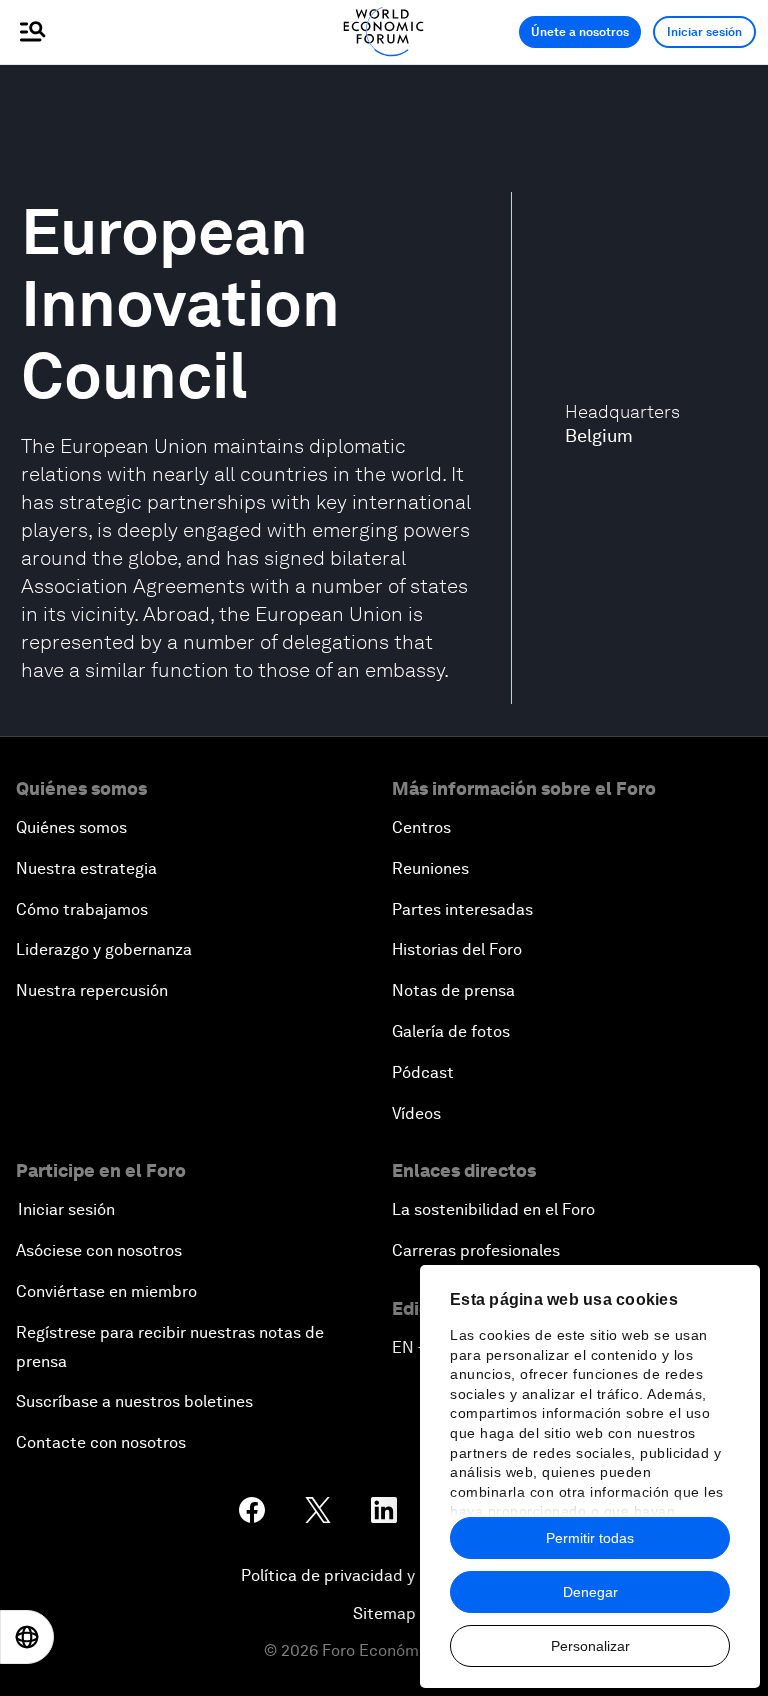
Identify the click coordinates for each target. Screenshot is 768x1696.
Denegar (590, 1592)
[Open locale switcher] (27, 1637)
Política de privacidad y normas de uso (384, 1575)
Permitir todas (590, 1538)
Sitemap (384, 1613)
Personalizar (590, 1646)
